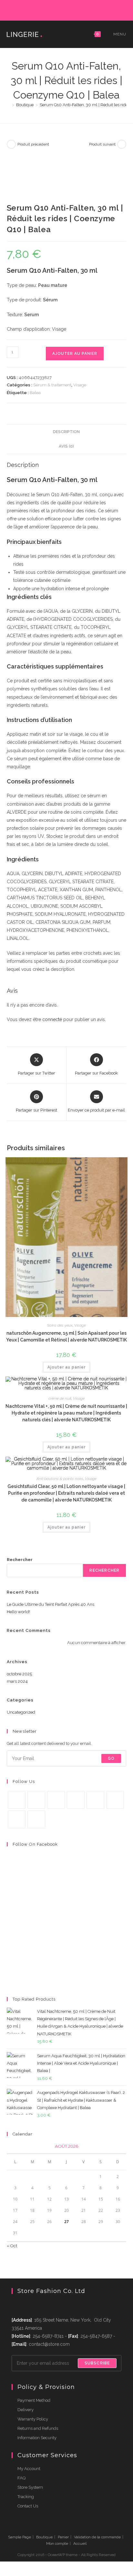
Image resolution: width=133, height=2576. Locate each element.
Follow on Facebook (35, 1844)
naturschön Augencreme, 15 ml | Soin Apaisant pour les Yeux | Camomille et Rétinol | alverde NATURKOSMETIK (66, 1336)
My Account (29, 2469)
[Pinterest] (52, 9)
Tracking (26, 2497)
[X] (38, 9)
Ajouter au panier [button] (66, 1367)
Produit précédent (33, 144)
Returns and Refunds (38, 2428)
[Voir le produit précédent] (11, 144)
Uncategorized (21, 1712)
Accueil (80, 2543)
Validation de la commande (97, 2537)
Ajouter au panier (75, 354)
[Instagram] (67, 9)
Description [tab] (66, 432)
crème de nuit (60, 1398)
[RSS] (96, 9)
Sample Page (20, 2537)
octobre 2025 (19, 1674)
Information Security (37, 2438)
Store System (30, 2487)
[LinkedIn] (75, 9)
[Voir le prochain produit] (122, 144)
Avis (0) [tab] (66, 446)
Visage (80, 385)
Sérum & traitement (52, 385)
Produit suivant (102, 144)
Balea (35, 393)
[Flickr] (82, 9)
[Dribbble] (60, 9)
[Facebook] (45, 9)
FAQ (21, 2478)
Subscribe (97, 2363)
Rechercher (20, 1560)
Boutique (44, 2537)
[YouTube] (90, 9)
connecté (52, 1019)
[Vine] (115, 1800)
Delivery (26, 2410)
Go (111, 1758)
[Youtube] (17, 1819)
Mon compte (57, 2543)
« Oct (12, 2246)
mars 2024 (17, 1681)
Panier (63, 2537)
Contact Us (28, 2506)
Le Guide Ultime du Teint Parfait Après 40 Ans (51, 1604)
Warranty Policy (33, 2419)
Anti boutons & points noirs (60, 1479)
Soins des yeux (60, 1325)
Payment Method (34, 2400)
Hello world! (18, 1612)
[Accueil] (8, 105)
